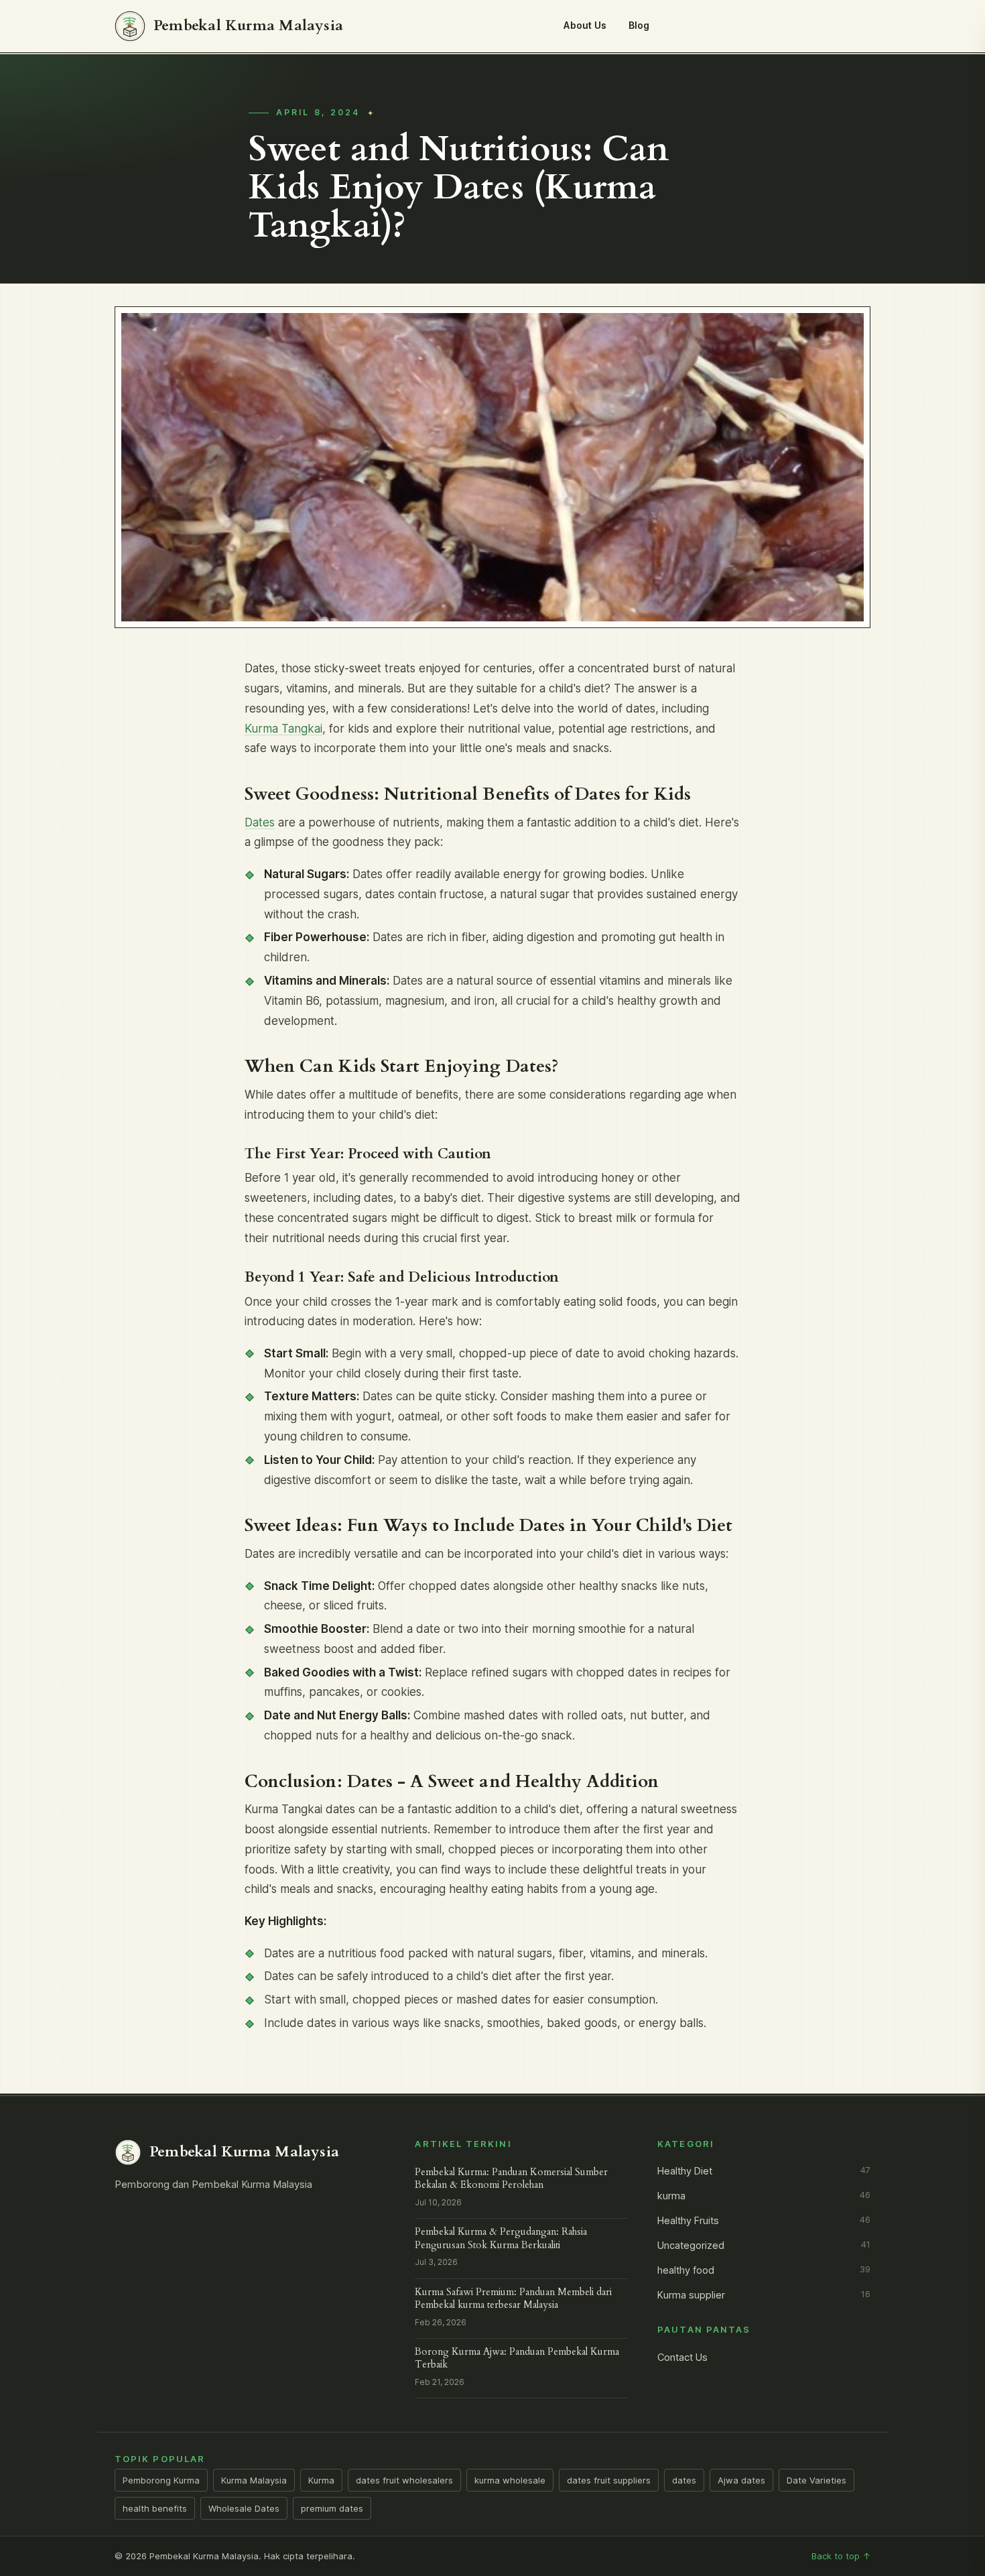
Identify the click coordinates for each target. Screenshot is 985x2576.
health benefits (155, 2508)
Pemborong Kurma (161, 2480)
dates (684, 2480)
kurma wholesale (510, 2480)
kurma (764, 2196)
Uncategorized (764, 2246)
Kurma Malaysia (254, 2480)
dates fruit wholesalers (404, 2480)
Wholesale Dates (244, 2508)
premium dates (332, 2508)
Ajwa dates (741, 2480)
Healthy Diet (764, 2171)
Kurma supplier (764, 2295)
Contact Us (682, 2357)
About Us (585, 25)
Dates (260, 822)
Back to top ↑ (841, 2556)
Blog (639, 25)
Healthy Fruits (764, 2221)
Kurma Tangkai (283, 729)
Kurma (321, 2480)
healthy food (764, 2270)
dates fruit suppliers (609, 2480)
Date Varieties (816, 2480)
